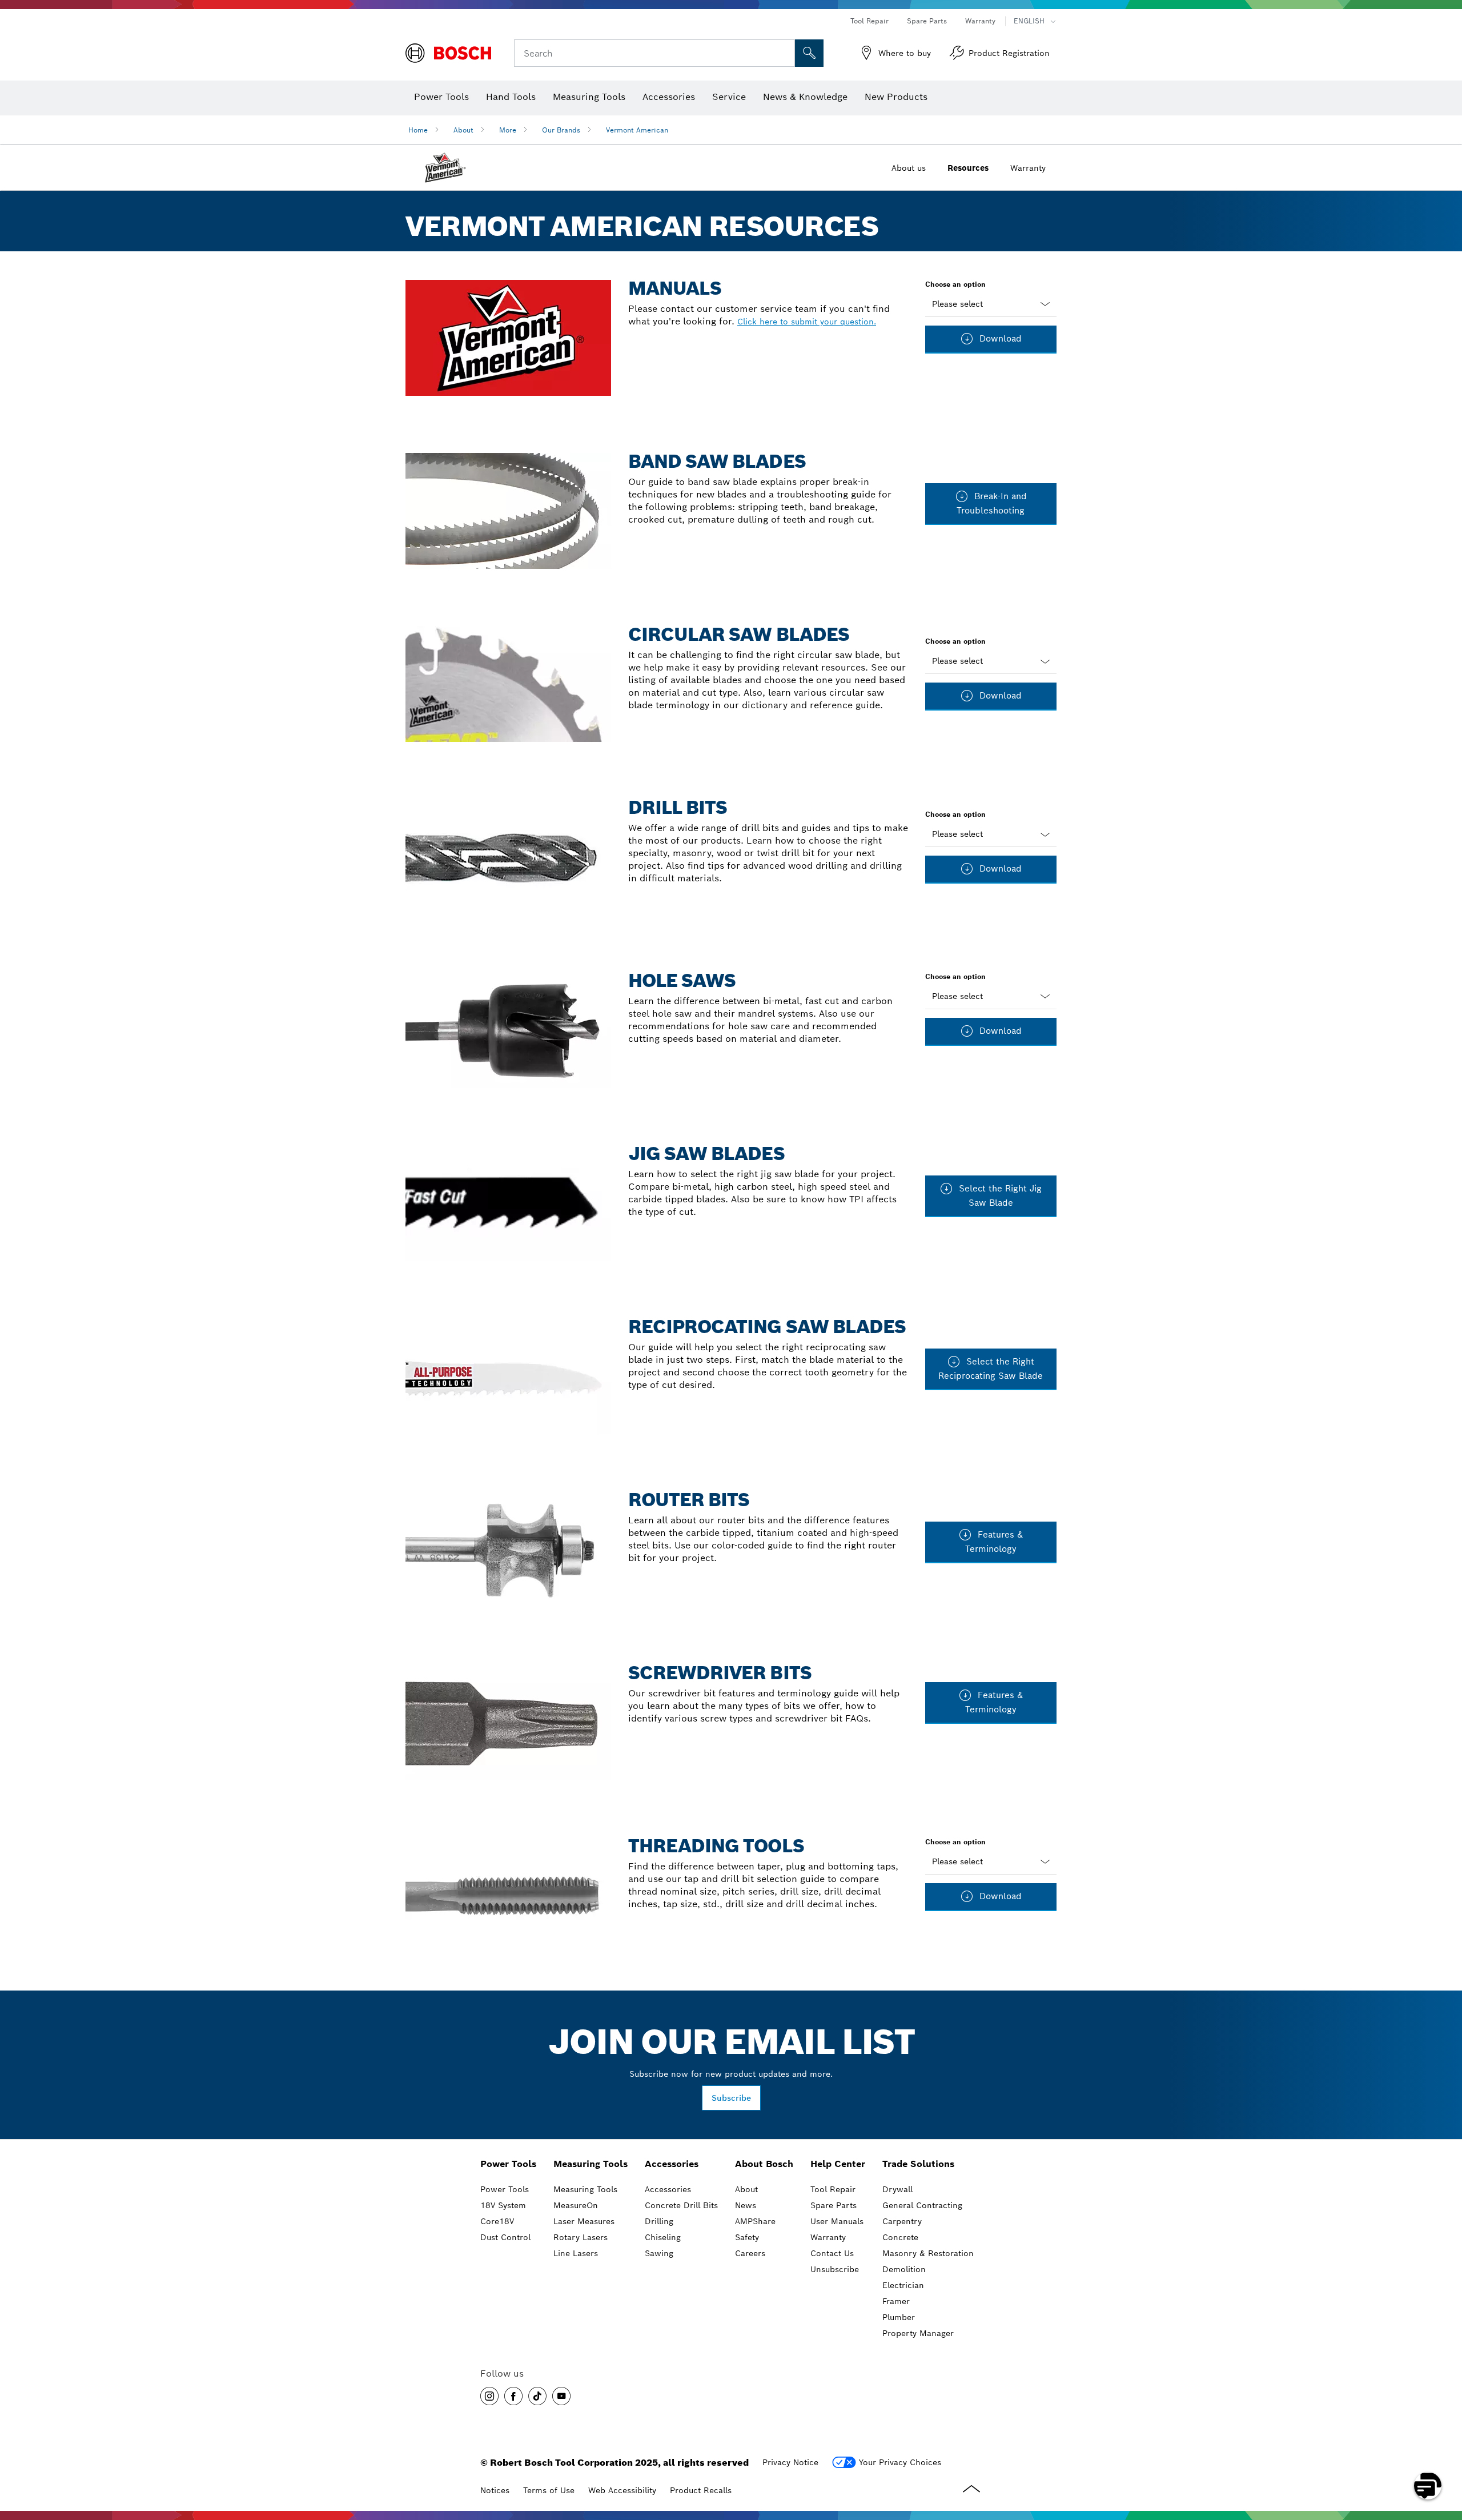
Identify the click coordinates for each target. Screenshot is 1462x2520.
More (508, 130)
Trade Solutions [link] (918, 2164)
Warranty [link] (828, 2237)
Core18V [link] (497, 2221)
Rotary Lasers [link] (581, 2237)
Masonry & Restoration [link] (928, 2253)
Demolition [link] (904, 2269)
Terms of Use (549, 2490)
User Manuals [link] (837, 2221)
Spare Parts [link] (834, 2205)
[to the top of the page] (1445, 2453)
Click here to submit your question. (807, 322)
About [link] (746, 2189)
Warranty (980, 21)
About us (909, 168)
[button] (489, 2396)
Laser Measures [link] (584, 2221)
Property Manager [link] (918, 2333)
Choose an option (955, 284)
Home (418, 130)
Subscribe (731, 2098)
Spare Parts (927, 21)
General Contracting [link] (922, 2205)
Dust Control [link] (505, 2237)
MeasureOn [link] (576, 2205)
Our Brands (561, 130)
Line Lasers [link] (576, 2253)
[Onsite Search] (809, 53)
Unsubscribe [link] (835, 2269)
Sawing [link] (659, 2253)
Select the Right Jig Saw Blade (999, 1195)
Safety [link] (747, 2237)
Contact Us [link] (832, 2253)
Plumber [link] (899, 2317)
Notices (495, 2490)
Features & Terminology (994, 1542)
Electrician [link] (903, 2285)
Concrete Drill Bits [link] (681, 2205)
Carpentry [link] (902, 2221)
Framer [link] (896, 2301)
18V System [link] (503, 2205)
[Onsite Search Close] (785, 53)
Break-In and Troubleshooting (992, 503)
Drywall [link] (897, 2189)
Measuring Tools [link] (591, 2164)
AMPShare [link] (755, 2221)
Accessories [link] (672, 2164)
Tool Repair (869, 21)
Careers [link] (750, 2253)
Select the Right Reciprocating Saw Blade (991, 1369)
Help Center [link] (838, 2164)
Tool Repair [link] (833, 2189)
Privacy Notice (790, 2462)
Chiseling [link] (663, 2237)
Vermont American (637, 130)
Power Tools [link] (508, 2164)
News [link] (746, 2205)
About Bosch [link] (764, 2164)
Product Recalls (701, 2490)
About (463, 130)
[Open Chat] (1428, 2486)
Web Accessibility (622, 2490)
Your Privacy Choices (900, 2462)
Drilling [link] (659, 2221)
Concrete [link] (900, 2237)
